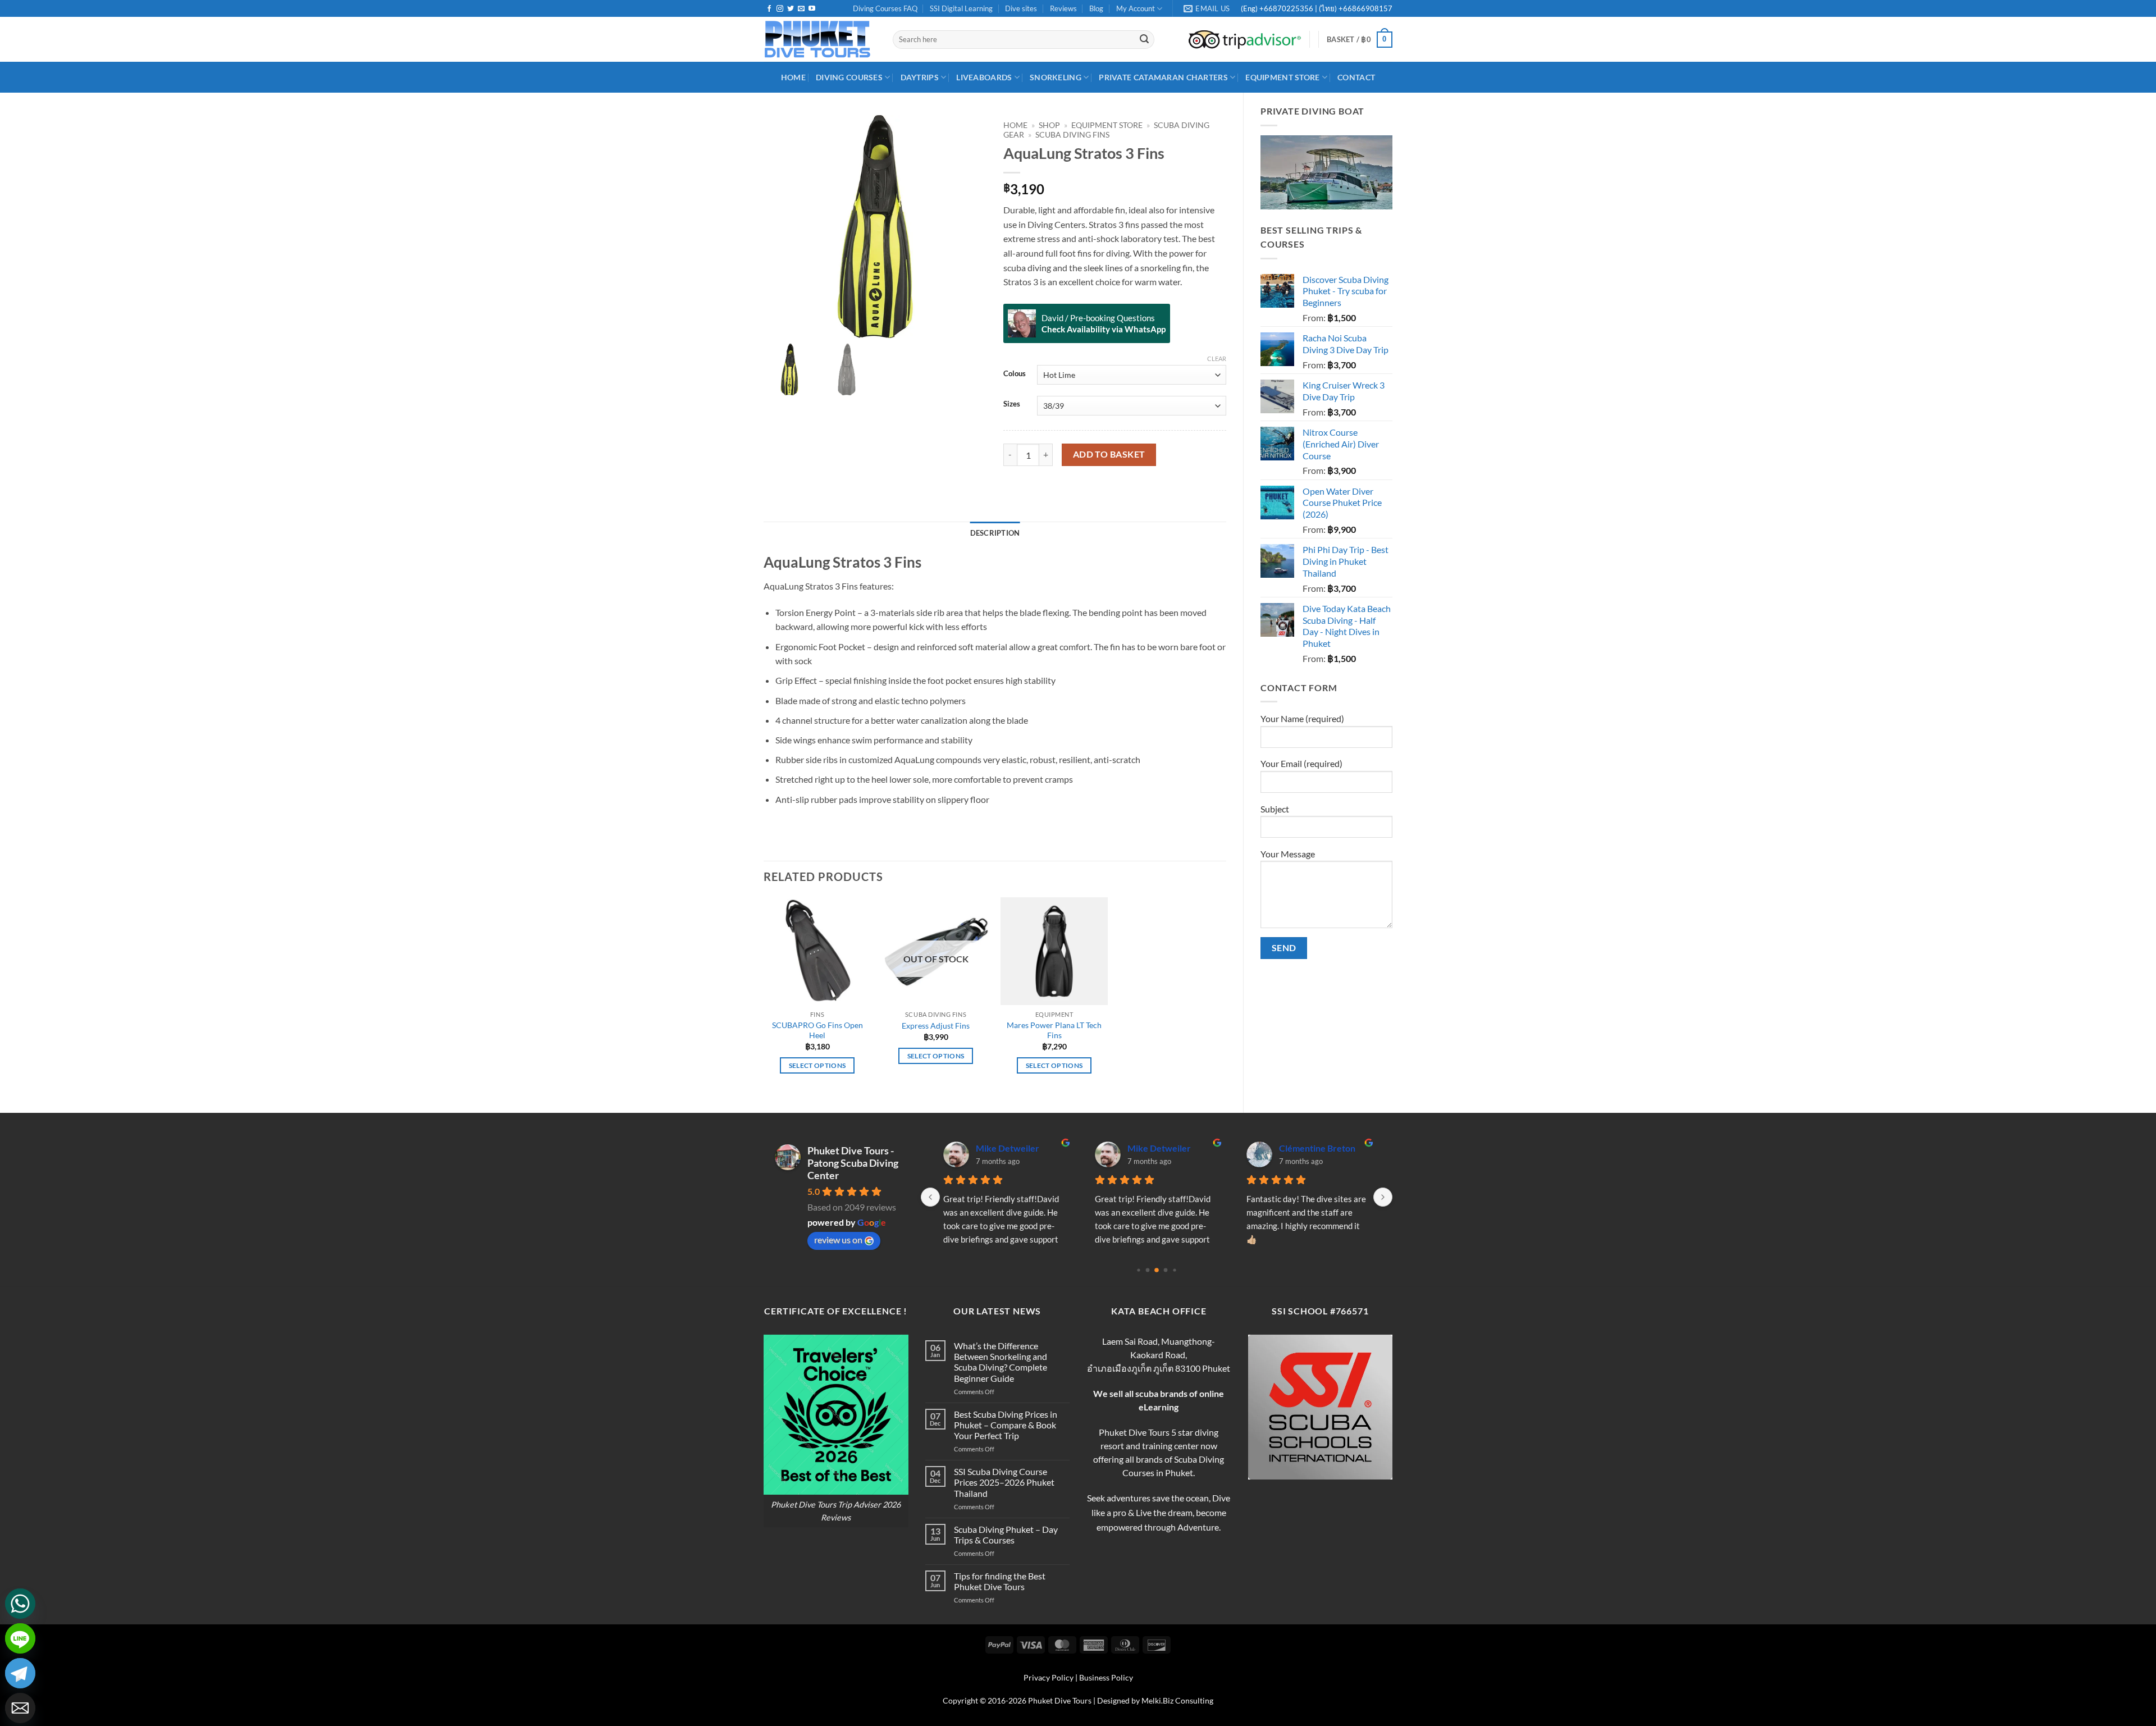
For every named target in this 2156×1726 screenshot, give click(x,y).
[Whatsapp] (20, 1604)
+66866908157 (1365, 8)
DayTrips (920, 77)
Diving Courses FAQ (885, 8)
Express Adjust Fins (936, 1026)
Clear (1217, 359)
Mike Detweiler (1008, 1148)
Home (1015, 125)
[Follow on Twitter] (791, 9)
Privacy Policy (1049, 1677)
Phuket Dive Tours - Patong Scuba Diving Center (853, 1163)
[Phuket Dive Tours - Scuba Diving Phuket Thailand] (820, 39)
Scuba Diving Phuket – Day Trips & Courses (1006, 1535)
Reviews (1063, 8)
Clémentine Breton (1317, 1148)
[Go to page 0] (1138, 1270)
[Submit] (1144, 40)
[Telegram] (20, 1673)
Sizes (1012, 404)
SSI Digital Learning (961, 8)
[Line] (20, 1638)
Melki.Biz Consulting (1177, 1700)
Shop (1049, 125)
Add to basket (1109, 454)
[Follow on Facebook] (769, 9)
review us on (838, 1239)
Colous (1015, 374)
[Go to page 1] (1148, 1270)
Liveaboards (984, 77)
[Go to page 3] (1166, 1270)
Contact (1356, 77)
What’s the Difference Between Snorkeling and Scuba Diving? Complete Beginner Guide (1001, 1362)
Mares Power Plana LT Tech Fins (1054, 1030)
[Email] (20, 1708)
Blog (1096, 8)
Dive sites (1021, 8)
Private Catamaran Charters (1163, 77)
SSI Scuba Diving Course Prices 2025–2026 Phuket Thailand (1004, 1482)
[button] (1360, 40)
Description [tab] (995, 533)
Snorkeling (1056, 77)
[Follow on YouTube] (812, 9)
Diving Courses (849, 77)
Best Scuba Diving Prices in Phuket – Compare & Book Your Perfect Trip (1006, 1425)
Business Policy (1106, 1677)
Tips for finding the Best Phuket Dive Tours (1000, 1581)
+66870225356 (1287, 8)
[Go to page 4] (1174, 1270)
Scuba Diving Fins (1072, 135)
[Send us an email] (801, 9)
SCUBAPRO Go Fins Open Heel (817, 1030)
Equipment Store (1282, 77)
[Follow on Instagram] (780, 9)
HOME (793, 77)
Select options (817, 1065)
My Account (1136, 8)
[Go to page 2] (1157, 1270)
